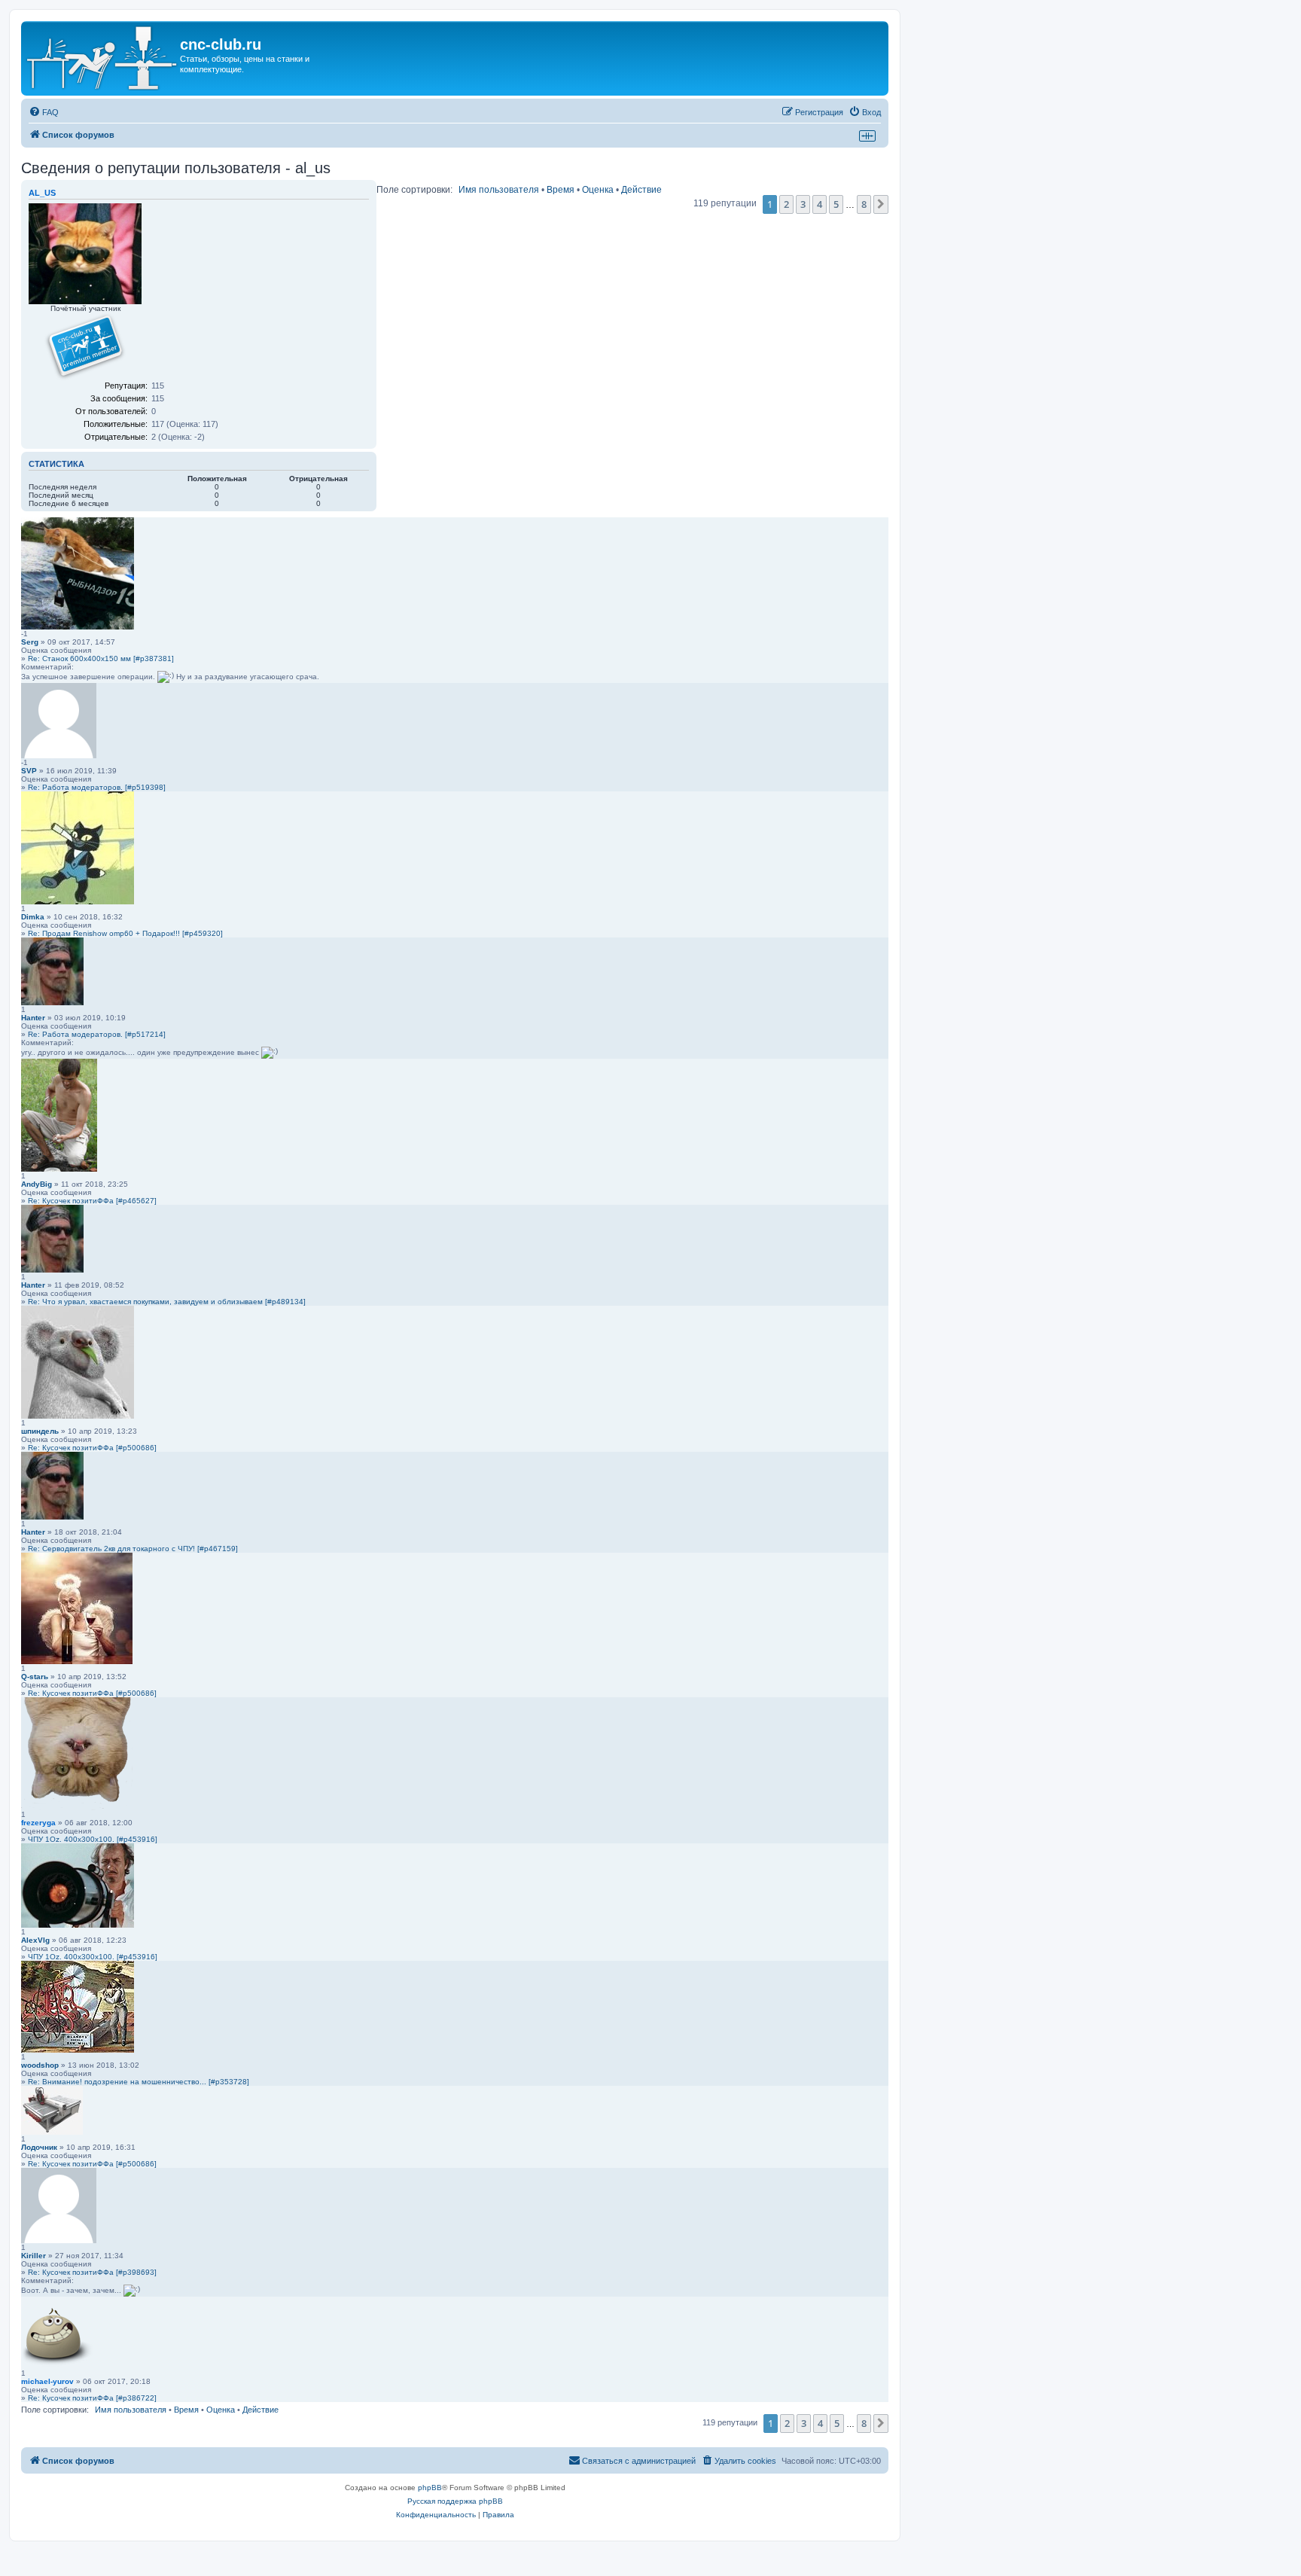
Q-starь (35, 1677)
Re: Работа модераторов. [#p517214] (97, 1034)
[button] (881, 204)
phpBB (430, 2488)
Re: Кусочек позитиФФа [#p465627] (92, 1201)
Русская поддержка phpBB (455, 2501)
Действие (641, 190)
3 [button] (803, 204)
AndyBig (37, 1184)
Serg (30, 642)
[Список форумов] (102, 58)
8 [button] (864, 204)
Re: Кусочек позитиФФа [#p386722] (92, 2398)
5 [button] (836, 204)
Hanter (33, 1018)
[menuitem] (44, 112)
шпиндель (40, 1431)
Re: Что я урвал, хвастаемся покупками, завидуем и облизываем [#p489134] (167, 1302)
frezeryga (38, 1823)
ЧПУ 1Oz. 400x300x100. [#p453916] (93, 1839)
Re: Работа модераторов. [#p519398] (97, 787)
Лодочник (39, 2147)
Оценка (598, 190)
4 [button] (820, 204)
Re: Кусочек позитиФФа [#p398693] (92, 2272)
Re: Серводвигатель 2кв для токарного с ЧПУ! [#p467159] (133, 1549)
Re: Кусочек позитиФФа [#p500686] (92, 1448)
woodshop (40, 2065)
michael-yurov (47, 2381)
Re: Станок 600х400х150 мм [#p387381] (101, 658)
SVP (29, 771)
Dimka (33, 917)
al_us (42, 193)
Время (561, 190)
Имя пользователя (499, 190)
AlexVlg (35, 1940)
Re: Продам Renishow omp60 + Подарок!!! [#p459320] (125, 933)
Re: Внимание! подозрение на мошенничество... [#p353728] (139, 2082)
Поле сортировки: (414, 190)
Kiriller (34, 2256)
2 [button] (786, 204)
